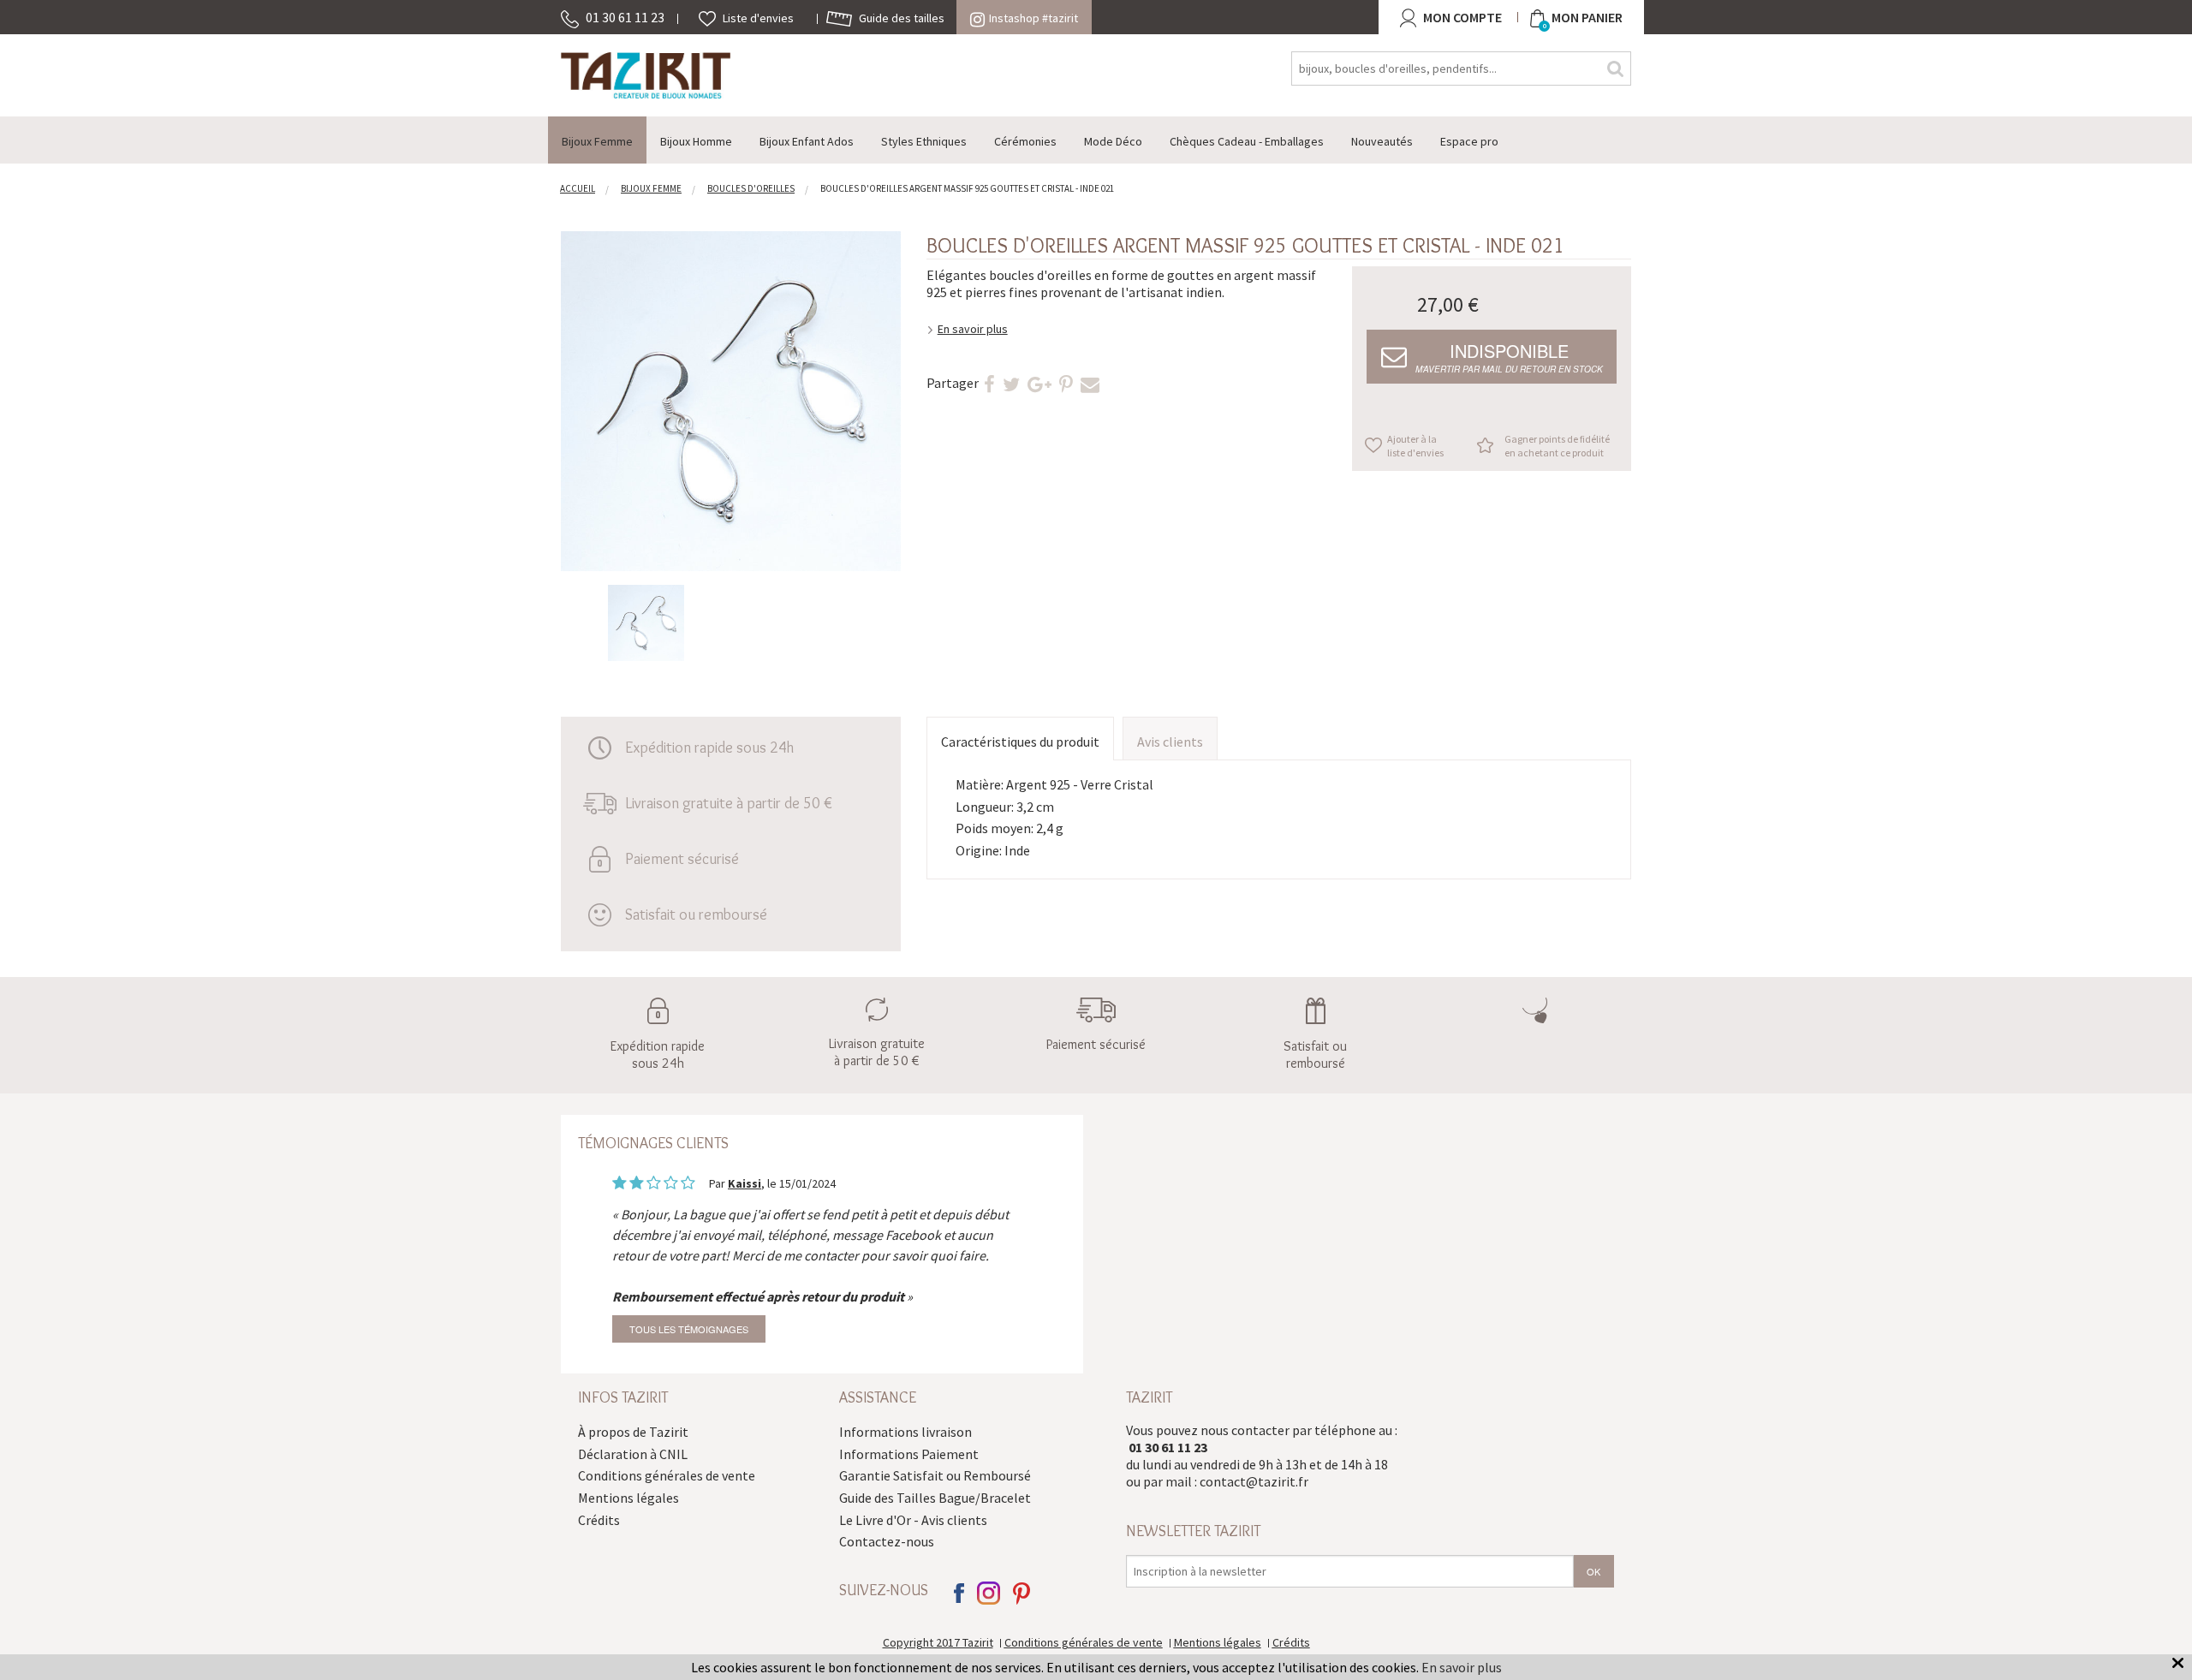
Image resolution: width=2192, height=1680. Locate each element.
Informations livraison (905, 1432)
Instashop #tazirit (1033, 18)
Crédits (599, 1520)
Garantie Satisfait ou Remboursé (935, 1475)
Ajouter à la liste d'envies (1415, 446)
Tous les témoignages (689, 1329)
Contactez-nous (887, 1541)
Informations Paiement (909, 1454)
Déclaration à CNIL (633, 1454)
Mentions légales (628, 1498)
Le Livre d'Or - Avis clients (913, 1520)
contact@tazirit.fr (1254, 1481)
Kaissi (745, 1183)
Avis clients (1170, 742)
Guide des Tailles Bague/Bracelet (935, 1498)
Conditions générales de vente (667, 1475)
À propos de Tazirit (633, 1432)
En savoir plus (973, 329)
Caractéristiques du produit (1020, 742)
